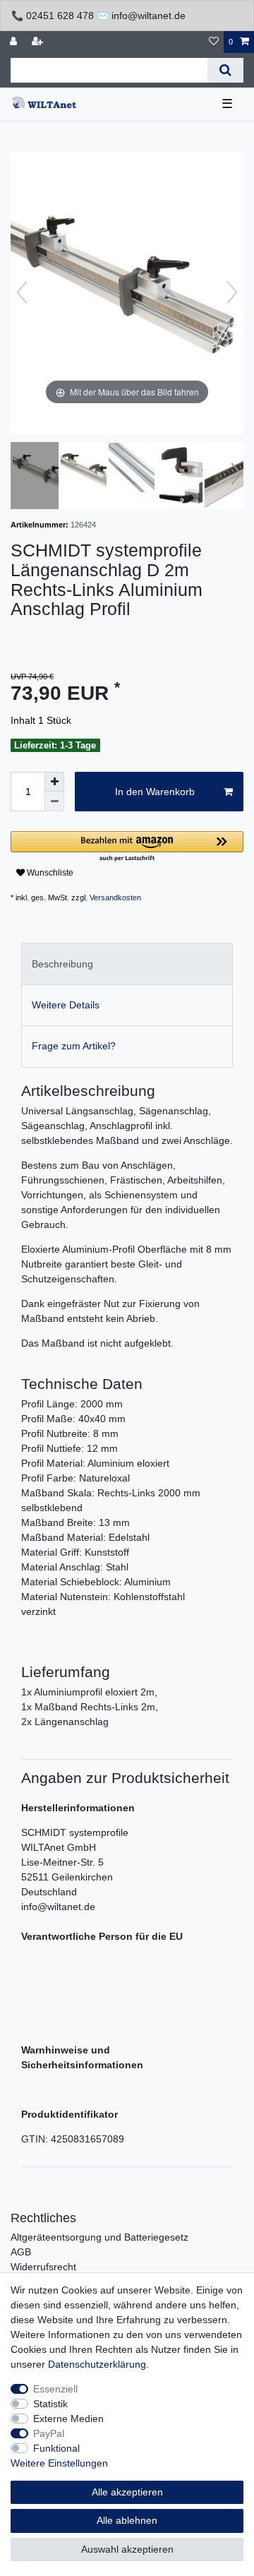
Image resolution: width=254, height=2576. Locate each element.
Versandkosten (115, 898)
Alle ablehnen (127, 2520)
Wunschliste (49, 873)
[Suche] (225, 70)
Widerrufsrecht (43, 2267)
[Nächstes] (232, 292)
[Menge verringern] (54, 801)
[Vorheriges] (22, 292)
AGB (21, 2252)
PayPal (49, 2433)
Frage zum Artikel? (74, 1046)
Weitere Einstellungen (59, 2463)
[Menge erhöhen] (54, 782)
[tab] (127, 964)
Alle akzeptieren (127, 2492)
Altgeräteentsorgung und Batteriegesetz (99, 2237)
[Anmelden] (15, 42)
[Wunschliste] (214, 42)
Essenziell (55, 2389)
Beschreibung (62, 964)
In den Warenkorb (155, 792)
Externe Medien (68, 2419)
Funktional (56, 2448)
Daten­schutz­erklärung (97, 2364)
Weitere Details (66, 1005)
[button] (127, 847)
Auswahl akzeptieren (127, 2549)
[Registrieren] (39, 42)
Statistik (50, 2404)
